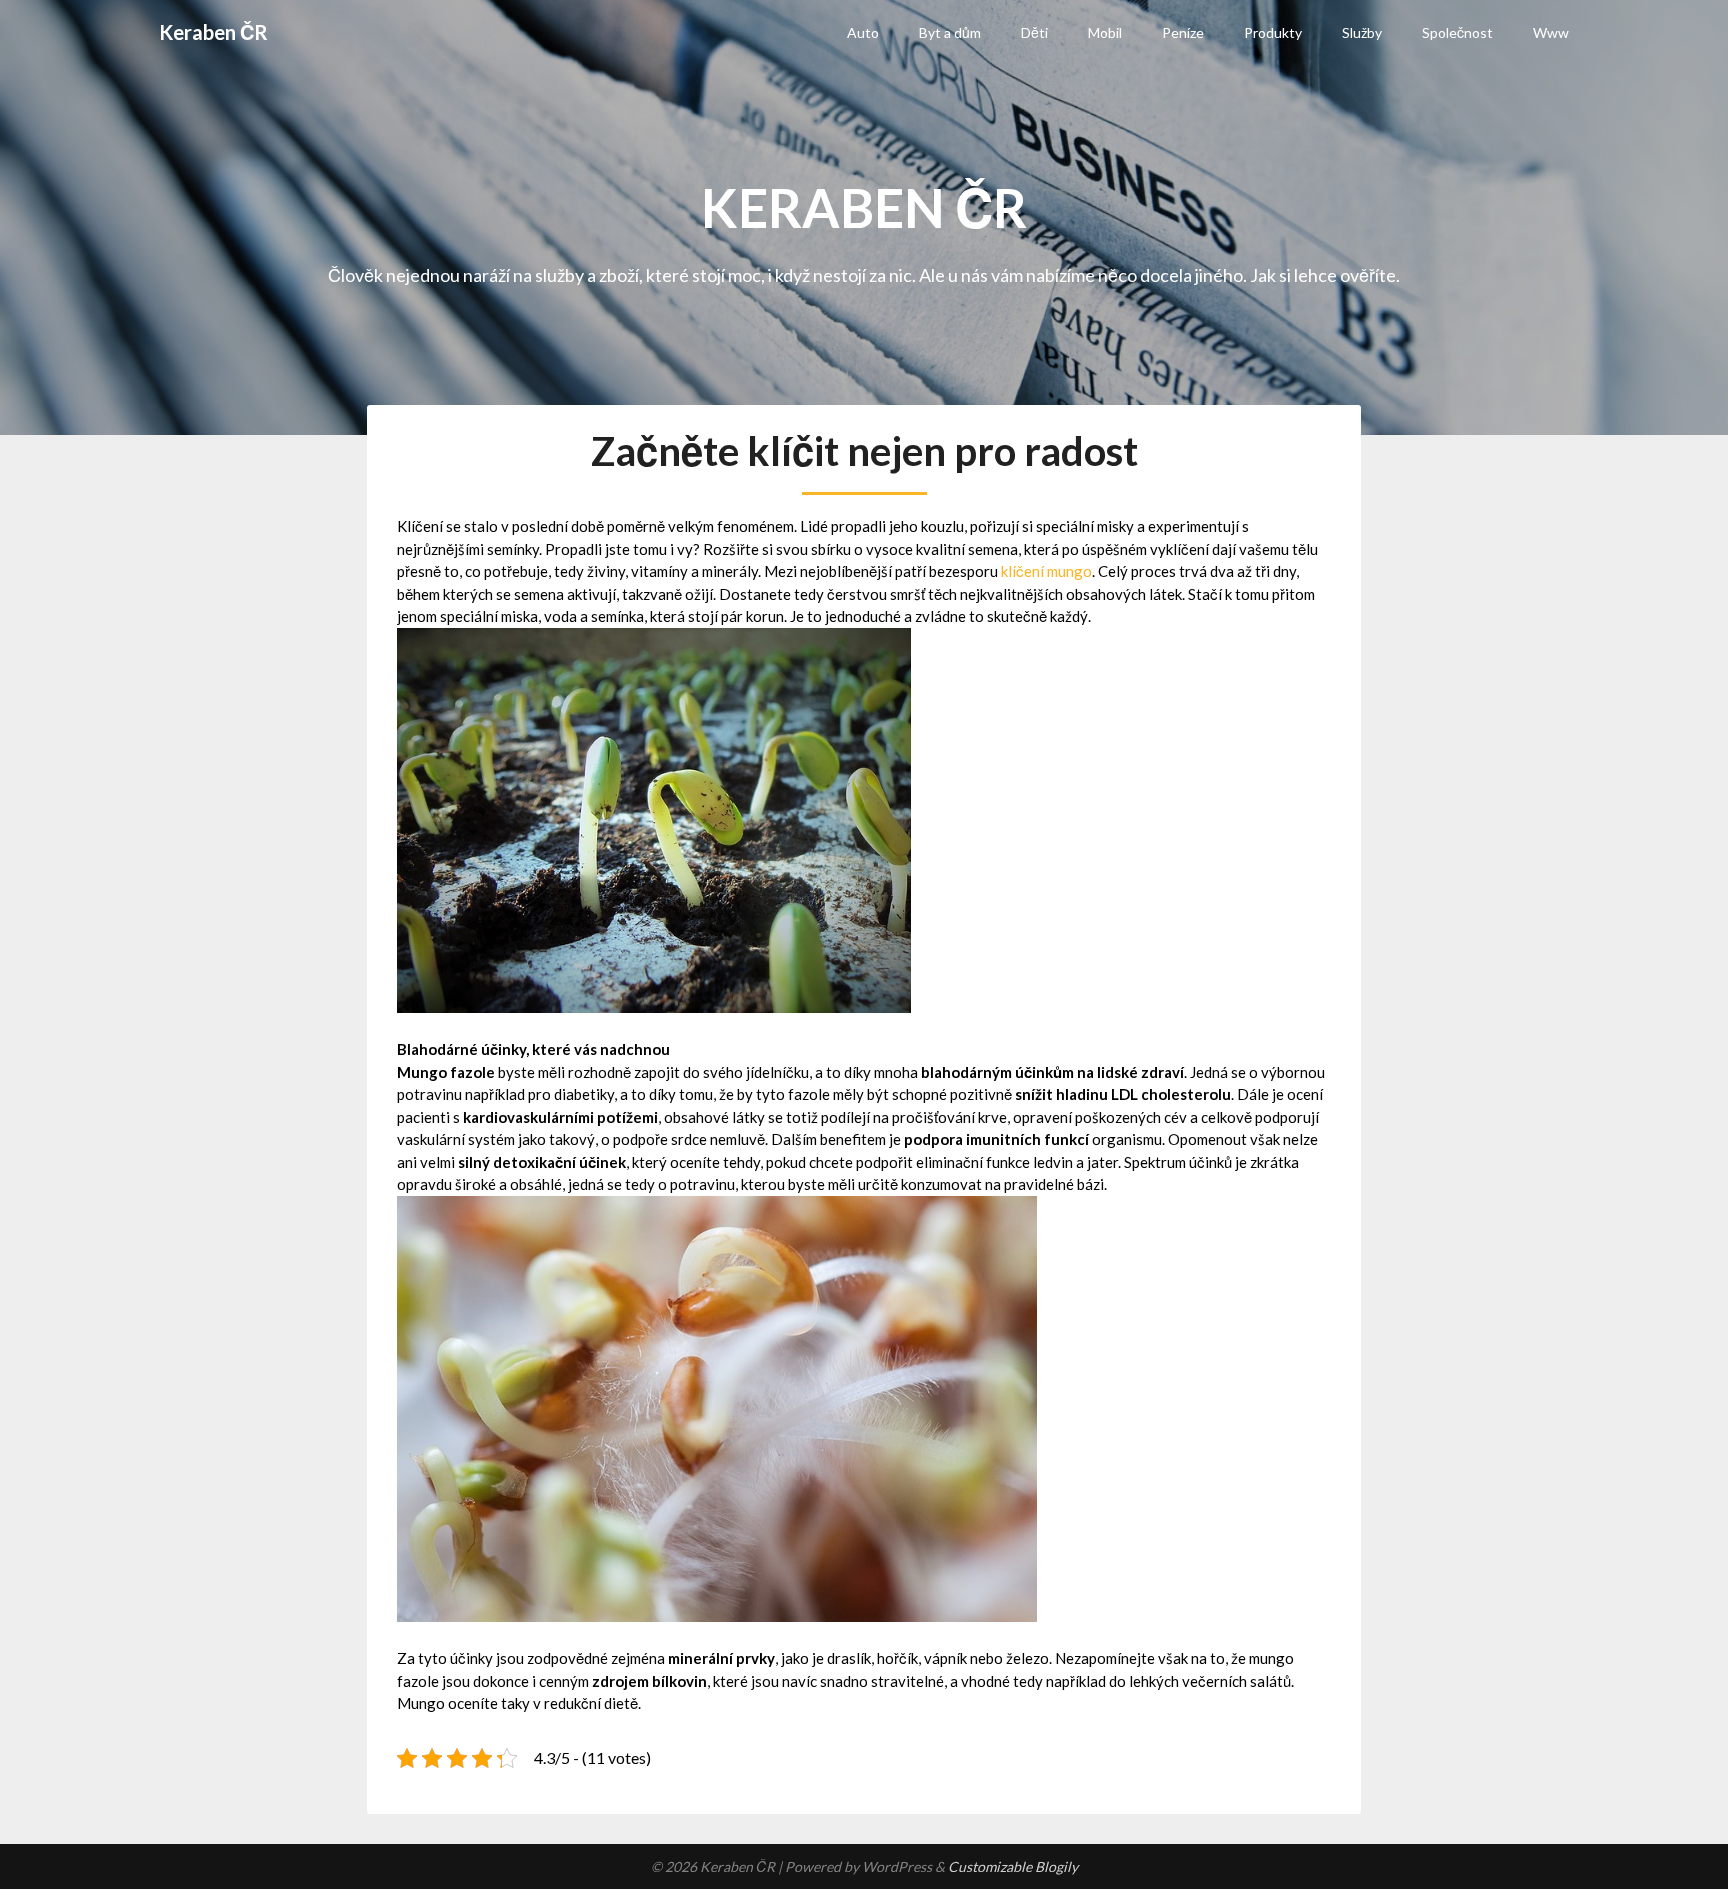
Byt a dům (950, 32)
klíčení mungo (1046, 571)
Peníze (1183, 32)
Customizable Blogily (1013, 1866)
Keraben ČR (213, 32)
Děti (1034, 32)
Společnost (1457, 32)
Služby (1362, 32)
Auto (863, 32)
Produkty (1273, 32)
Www (1551, 32)
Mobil (1105, 32)
